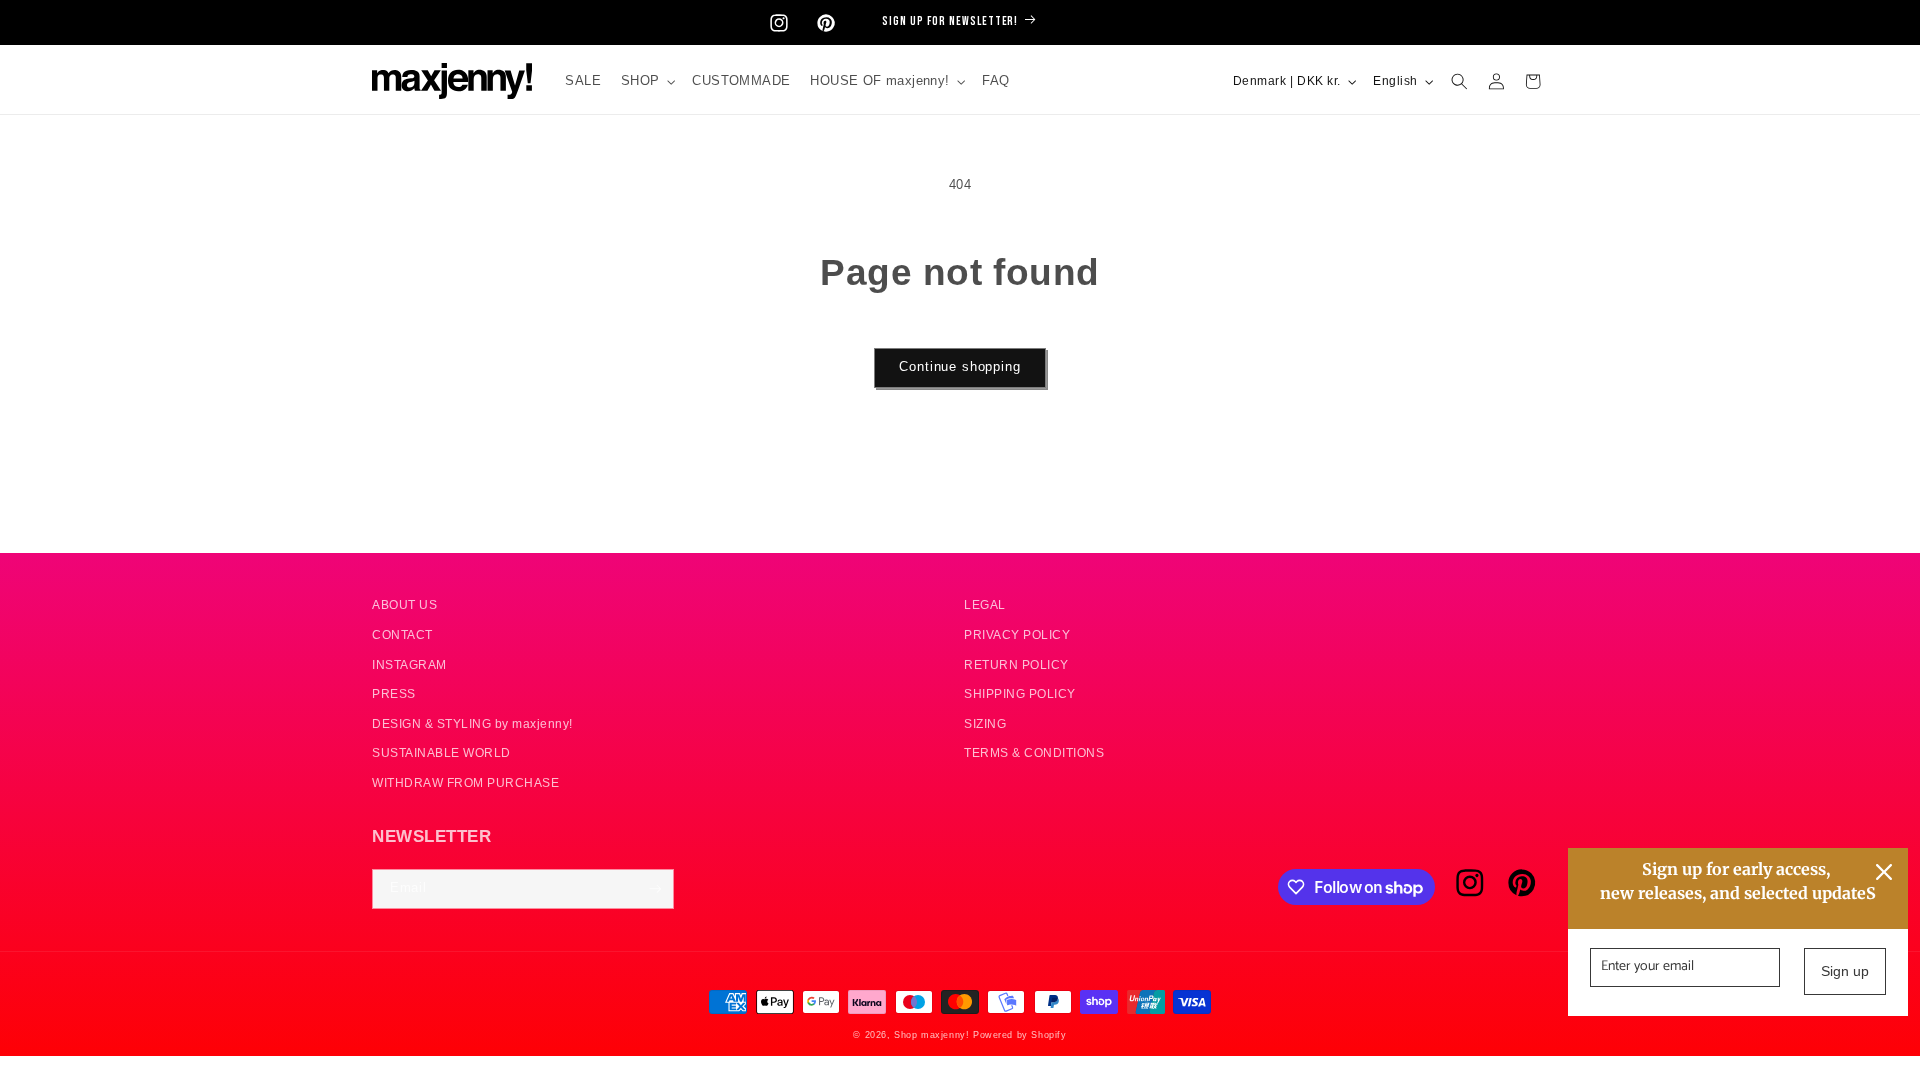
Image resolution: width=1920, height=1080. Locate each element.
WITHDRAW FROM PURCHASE (465, 782)
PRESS (394, 693)
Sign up (1845, 971)
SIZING (985, 723)
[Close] (1884, 872)
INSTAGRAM (409, 664)
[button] (646, 81)
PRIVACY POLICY (1017, 634)
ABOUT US (404, 604)
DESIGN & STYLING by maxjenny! (472, 723)
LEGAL (985, 604)
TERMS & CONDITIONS (1034, 752)
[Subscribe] (654, 889)
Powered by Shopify (1020, 1035)
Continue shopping (959, 367)
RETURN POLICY (1016, 664)
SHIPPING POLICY (1020, 693)
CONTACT (402, 634)
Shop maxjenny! (931, 1035)
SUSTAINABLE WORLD (441, 752)
